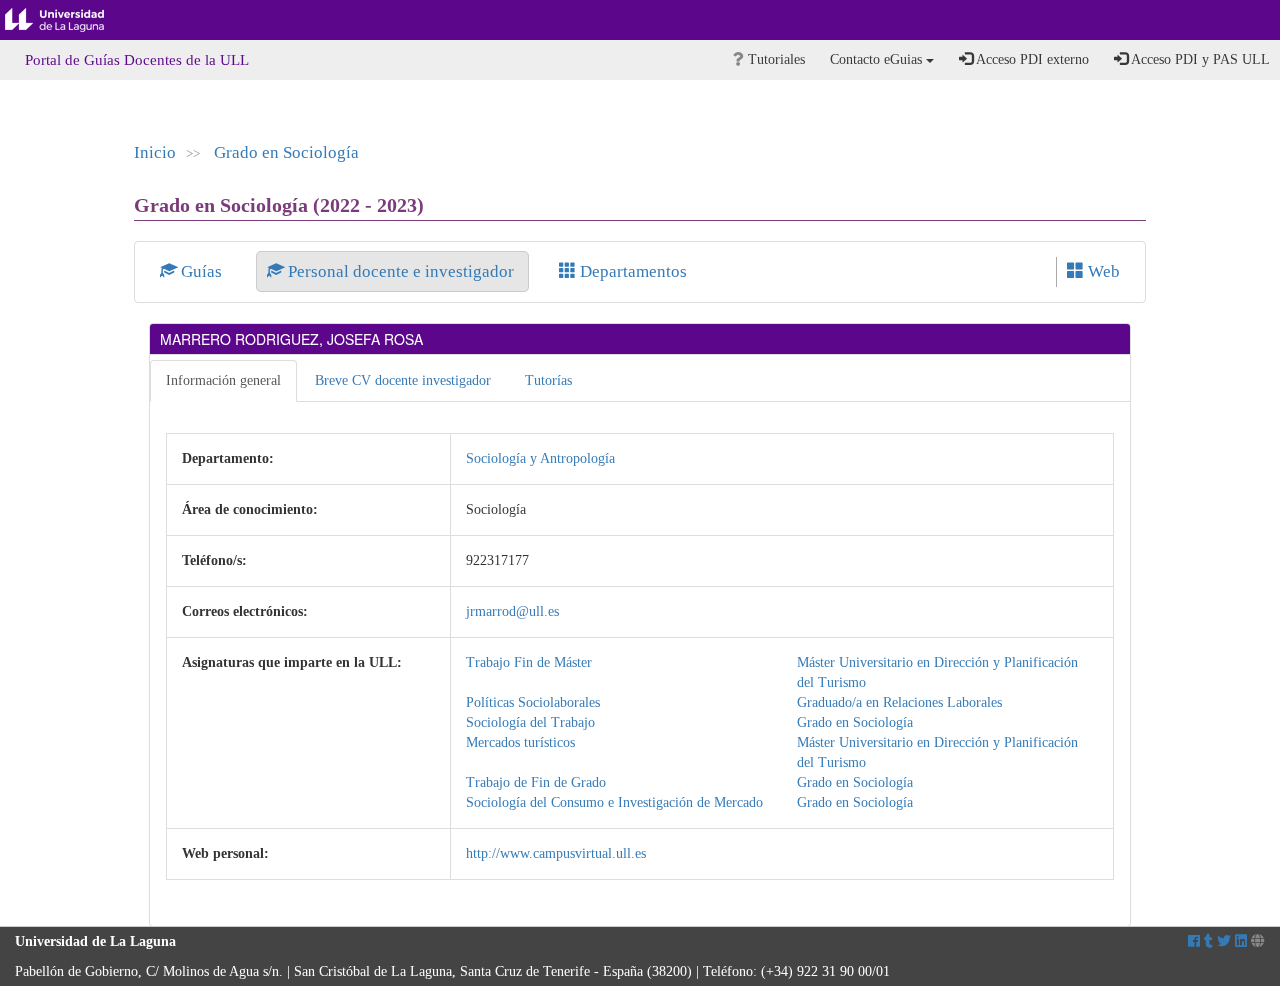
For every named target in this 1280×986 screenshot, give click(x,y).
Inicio (155, 152)
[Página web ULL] (1258, 941)
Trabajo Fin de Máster (529, 662)
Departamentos (631, 271)
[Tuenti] (1208, 941)
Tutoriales (774, 59)
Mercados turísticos (520, 742)
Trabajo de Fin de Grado (536, 782)
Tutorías (548, 380)
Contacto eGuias (878, 59)
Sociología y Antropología (540, 458)
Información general (223, 380)
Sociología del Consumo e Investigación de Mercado (614, 802)
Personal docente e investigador (401, 271)
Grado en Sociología (286, 152)
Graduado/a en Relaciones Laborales (899, 702)
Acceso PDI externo (1031, 59)
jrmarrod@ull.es (512, 611)
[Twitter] (1224, 941)
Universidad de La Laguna (70, 20)
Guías (201, 271)
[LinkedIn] (1241, 941)
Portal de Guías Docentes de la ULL (137, 60)
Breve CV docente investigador (403, 380)
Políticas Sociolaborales (533, 702)
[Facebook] (1194, 941)
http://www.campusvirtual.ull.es (556, 853)
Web (1102, 271)
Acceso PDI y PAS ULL (1199, 59)
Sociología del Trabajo (530, 722)
